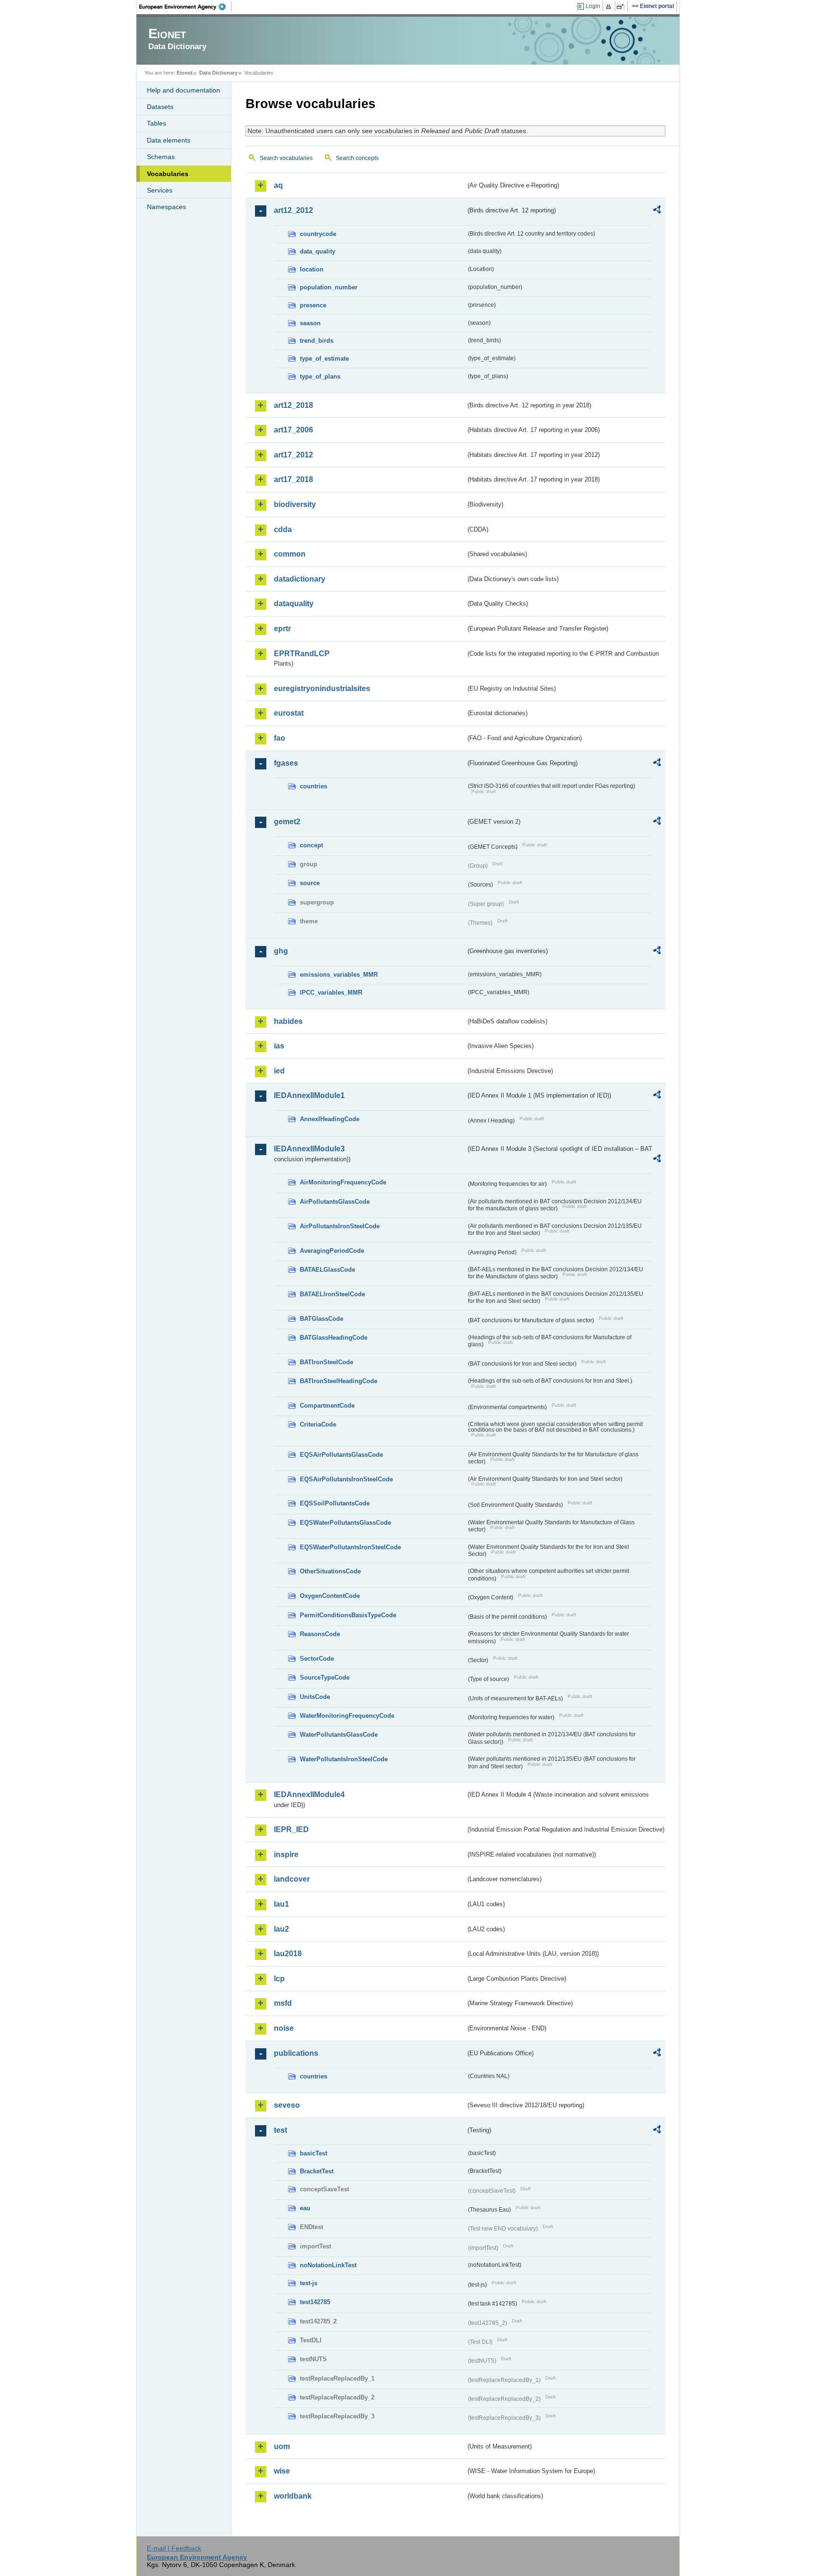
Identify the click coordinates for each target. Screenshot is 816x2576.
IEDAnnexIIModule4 (309, 1795)
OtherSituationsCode (330, 1571)
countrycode (318, 234)
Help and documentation (183, 90)
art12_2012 (293, 210)
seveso (287, 2105)
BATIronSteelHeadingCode (339, 1381)
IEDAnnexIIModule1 (309, 1095)
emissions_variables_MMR (339, 975)
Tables (157, 123)
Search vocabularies (286, 158)
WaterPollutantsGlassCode (339, 1735)
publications (296, 2053)
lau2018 (288, 1954)
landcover (292, 1879)
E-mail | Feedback (174, 2548)
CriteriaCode (318, 1424)
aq (278, 185)
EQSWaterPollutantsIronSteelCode (350, 1547)
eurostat (289, 713)
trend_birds (317, 341)
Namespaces (166, 207)
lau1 (281, 1904)
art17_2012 (293, 455)
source (310, 883)
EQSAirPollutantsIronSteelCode (346, 1479)
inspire (286, 1854)
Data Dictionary (218, 73)
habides (288, 1021)
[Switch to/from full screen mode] (622, 7)
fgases (286, 763)
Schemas (161, 157)
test (280, 2130)
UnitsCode (315, 1697)
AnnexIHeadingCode (330, 1119)
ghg (281, 951)
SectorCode (317, 1659)
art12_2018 (293, 405)
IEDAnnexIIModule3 (309, 1149)
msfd (283, 2003)
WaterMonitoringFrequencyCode (347, 1716)
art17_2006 (293, 430)
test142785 (315, 2302)
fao (280, 738)
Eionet (185, 73)
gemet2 (287, 822)
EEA (186, 7)
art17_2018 (293, 479)
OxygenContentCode (330, 1596)
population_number (329, 287)
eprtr (282, 629)
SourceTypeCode (325, 1677)
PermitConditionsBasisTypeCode (348, 1615)
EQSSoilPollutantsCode (335, 1503)
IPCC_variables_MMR (331, 992)
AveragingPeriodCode (332, 1251)
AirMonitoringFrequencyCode (343, 1182)
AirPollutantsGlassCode (335, 1202)
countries (314, 786)
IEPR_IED (291, 1829)
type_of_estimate (324, 359)
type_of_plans (320, 376)
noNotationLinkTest (328, 2265)
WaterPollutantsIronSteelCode (344, 1759)
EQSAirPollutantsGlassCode (341, 1455)
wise (282, 2471)
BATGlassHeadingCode (334, 1338)
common (290, 554)
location (312, 269)
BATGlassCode (322, 1319)
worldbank (293, 2496)
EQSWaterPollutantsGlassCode (345, 1523)
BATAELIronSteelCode (332, 1294)
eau (305, 2208)
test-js (309, 2283)
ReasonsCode (320, 1634)
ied (279, 1071)
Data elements (169, 140)
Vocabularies (168, 174)
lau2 (281, 1929)
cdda (283, 529)
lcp (279, 1979)
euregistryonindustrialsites (322, 688)
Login (593, 6)
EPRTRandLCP (302, 654)
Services (160, 190)
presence (313, 305)
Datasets (160, 107)
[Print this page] (610, 7)
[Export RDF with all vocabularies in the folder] (657, 211)
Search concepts (357, 158)
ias (279, 1046)
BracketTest (317, 2171)
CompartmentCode (327, 1406)
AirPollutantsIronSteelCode (340, 1226)
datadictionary (300, 579)
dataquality (294, 604)
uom (282, 2446)
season (310, 323)
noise (284, 2028)
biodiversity (295, 504)
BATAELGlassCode (327, 1270)
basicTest (314, 2153)
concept (311, 845)
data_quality (318, 251)
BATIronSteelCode (327, 1362)
